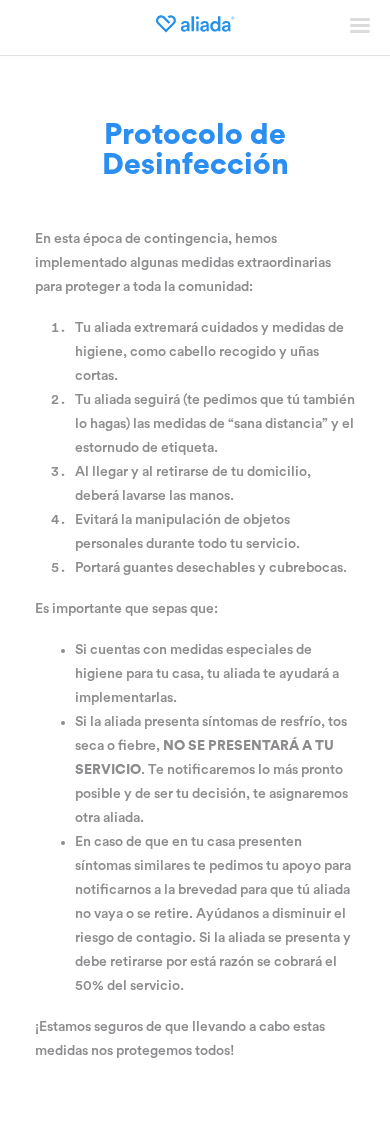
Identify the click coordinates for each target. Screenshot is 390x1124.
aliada (195, 25)
